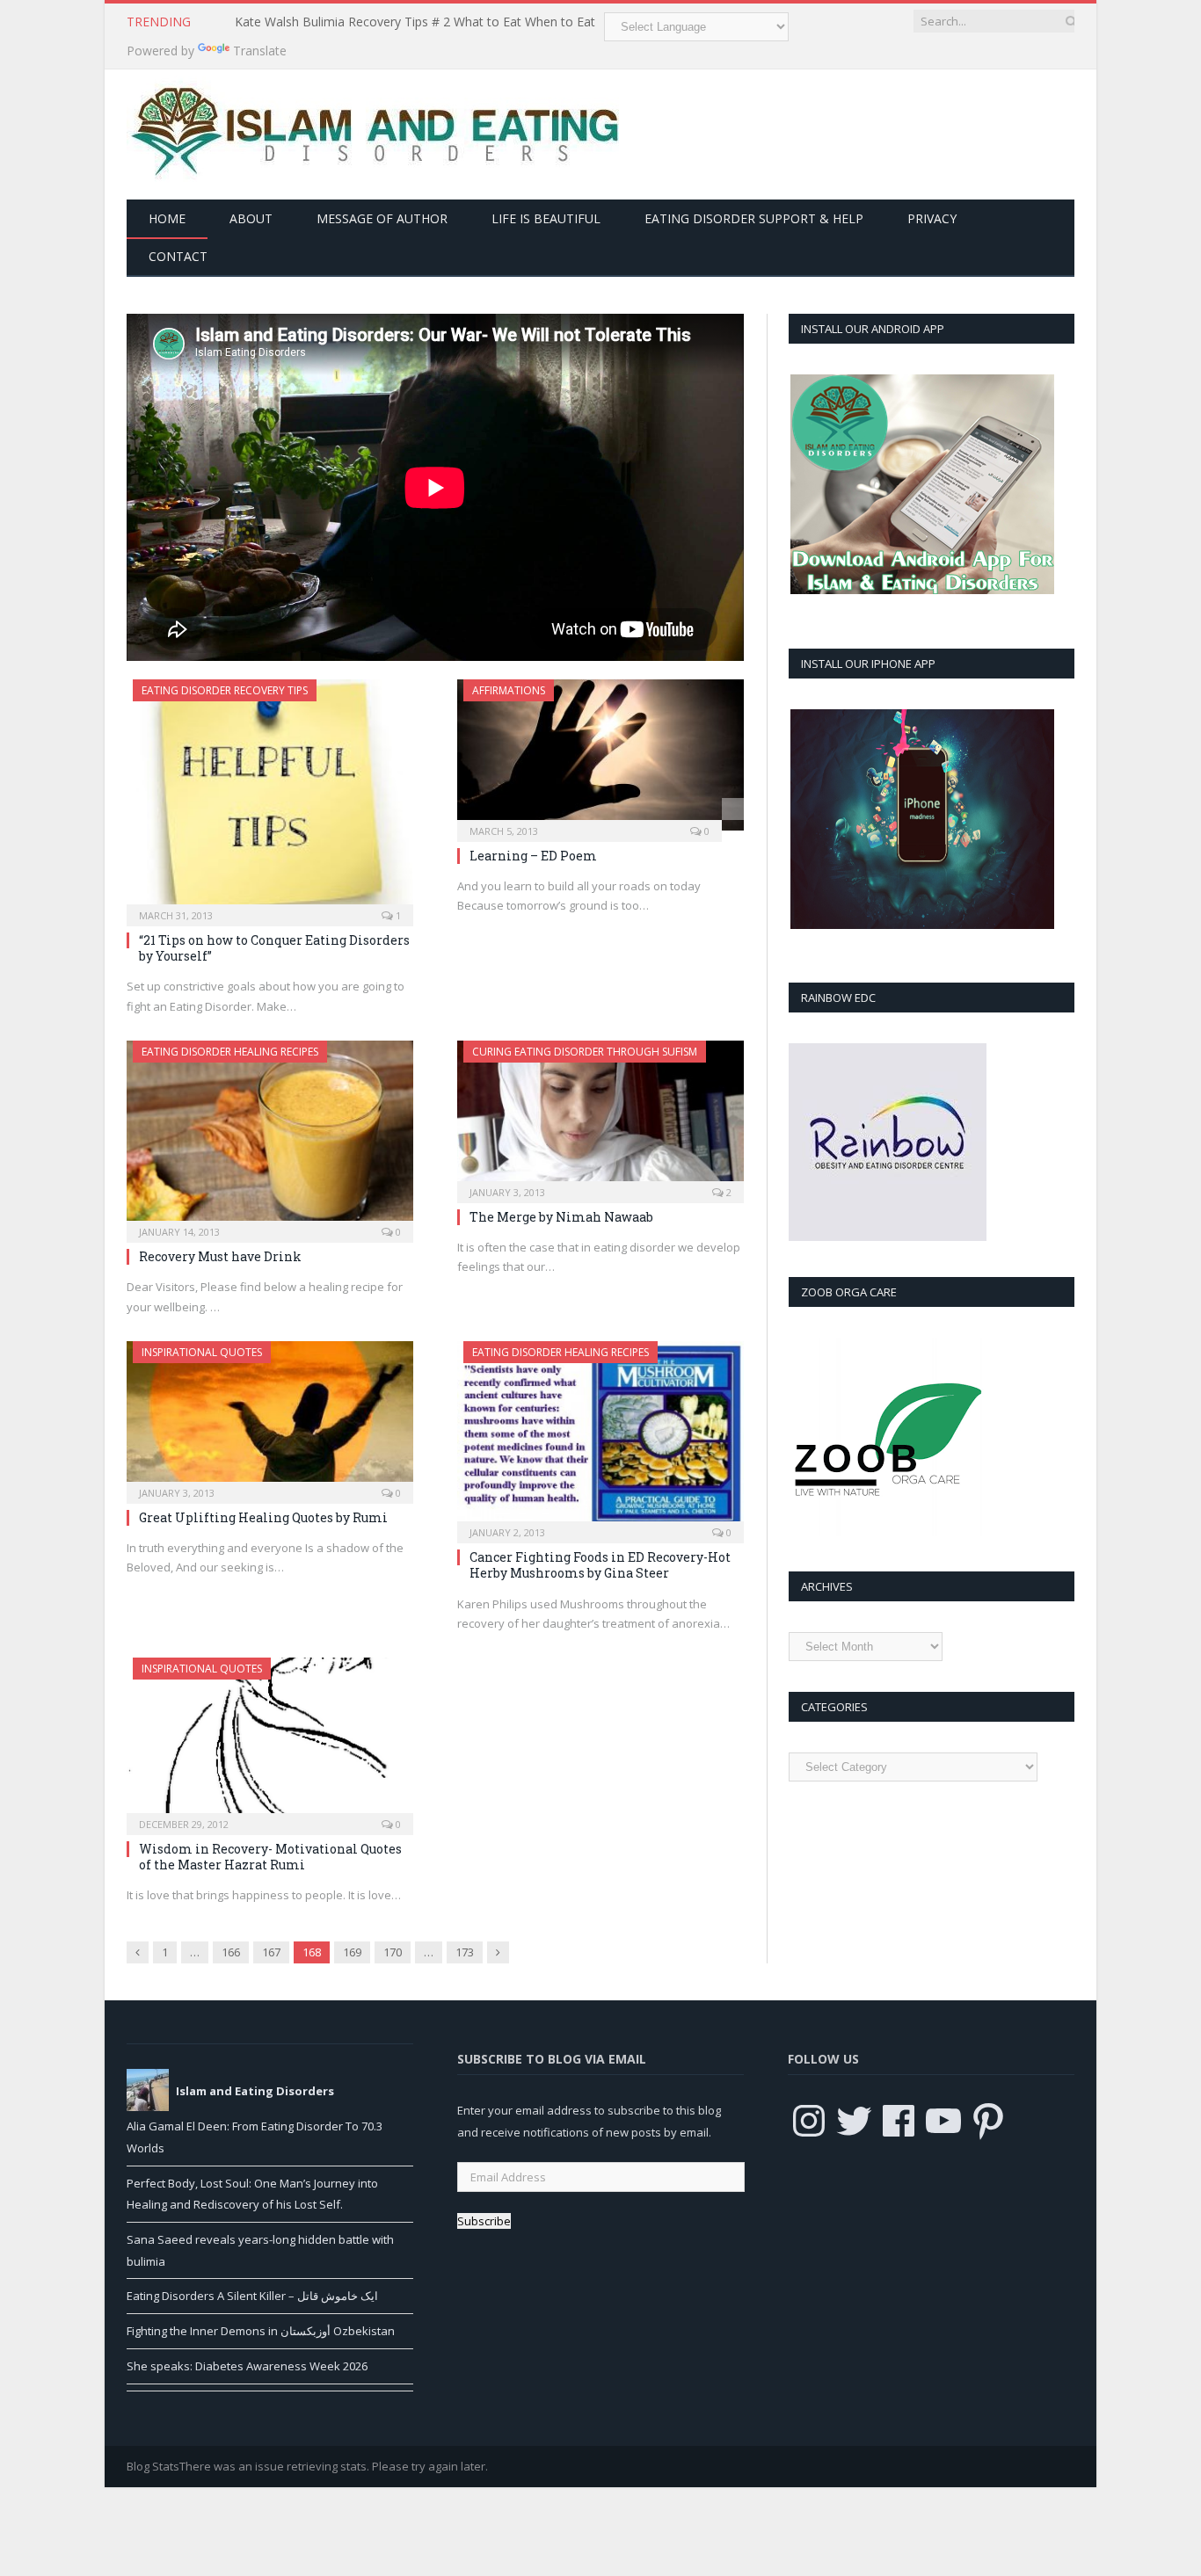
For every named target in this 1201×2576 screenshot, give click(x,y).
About (251, 218)
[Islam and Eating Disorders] (373, 131)
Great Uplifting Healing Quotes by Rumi (263, 1517)
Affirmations (509, 690)
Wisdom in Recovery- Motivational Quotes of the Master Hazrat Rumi (270, 1857)
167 (271, 1952)
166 (231, 1952)
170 (393, 1952)
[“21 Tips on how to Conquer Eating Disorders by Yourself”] (270, 797)
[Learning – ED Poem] (600, 755)
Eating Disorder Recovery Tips (225, 690)
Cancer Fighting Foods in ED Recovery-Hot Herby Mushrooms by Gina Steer (600, 1565)
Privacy (932, 218)
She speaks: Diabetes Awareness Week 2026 (247, 2366)
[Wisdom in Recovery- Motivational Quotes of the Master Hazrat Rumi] (270, 1740)
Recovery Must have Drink (220, 1256)
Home (167, 218)
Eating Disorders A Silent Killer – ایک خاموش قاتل (252, 2296)
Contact (178, 256)
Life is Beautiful (546, 218)
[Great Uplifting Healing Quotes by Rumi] (270, 1417)
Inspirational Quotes (202, 1352)
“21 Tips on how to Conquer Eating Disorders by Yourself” (274, 948)
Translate (260, 51)
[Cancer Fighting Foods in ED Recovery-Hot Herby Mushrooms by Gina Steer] (600, 1437)
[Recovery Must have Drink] (270, 1136)
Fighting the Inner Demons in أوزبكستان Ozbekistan (261, 2331)
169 (352, 1952)
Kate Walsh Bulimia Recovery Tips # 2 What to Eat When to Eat (415, 22)
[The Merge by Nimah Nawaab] (600, 1116)
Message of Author (382, 218)
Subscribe (484, 2221)
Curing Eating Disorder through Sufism (585, 1052)
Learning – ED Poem (533, 856)
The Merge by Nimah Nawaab (561, 1217)
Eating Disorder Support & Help (754, 218)
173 (465, 1952)
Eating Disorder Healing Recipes (230, 1052)
